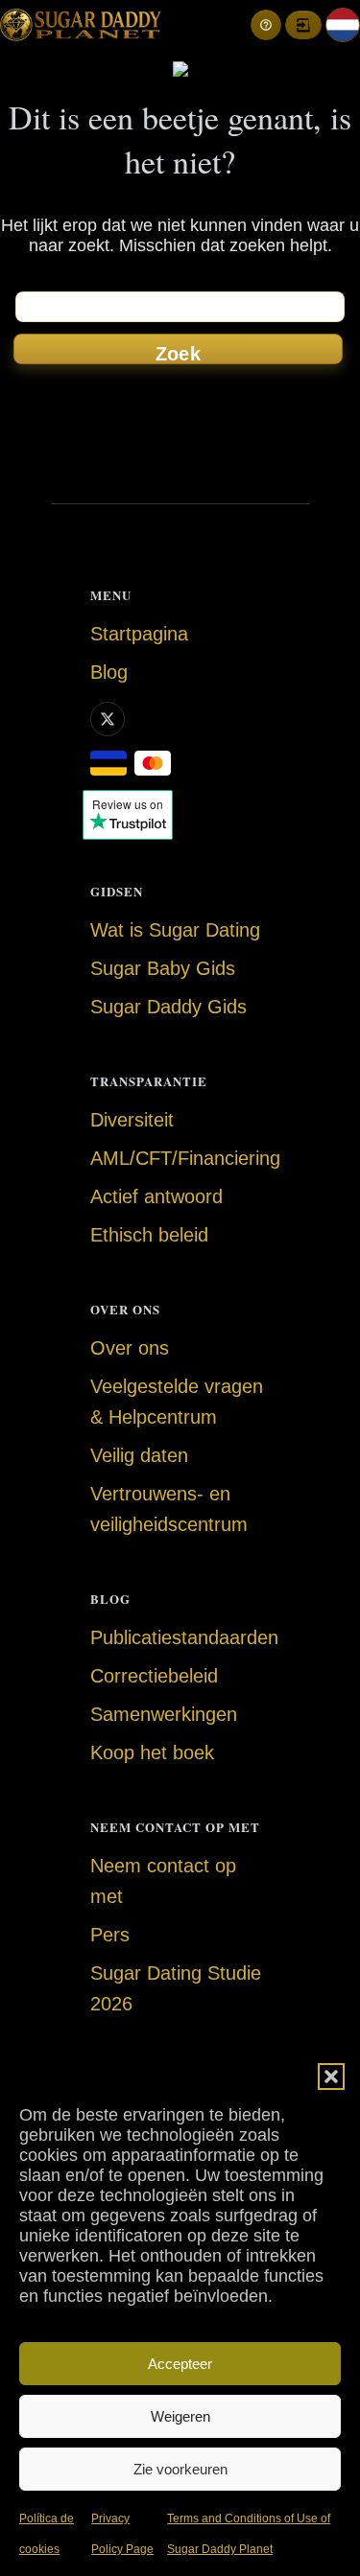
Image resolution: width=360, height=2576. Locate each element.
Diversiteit (132, 1120)
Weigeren (180, 2416)
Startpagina (139, 634)
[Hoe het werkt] (266, 25)
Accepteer (180, 2364)
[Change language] (343, 25)
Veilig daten (139, 1455)
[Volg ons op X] (108, 719)
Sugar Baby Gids (163, 968)
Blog (109, 672)
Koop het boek (152, 1752)
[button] (331, 2077)
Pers (110, 1935)
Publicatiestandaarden (184, 1637)
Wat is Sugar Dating (175, 930)
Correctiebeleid (154, 1676)
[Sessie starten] (303, 25)
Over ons (130, 1348)
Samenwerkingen (164, 1714)
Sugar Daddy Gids (168, 1007)
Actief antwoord (156, 1196)
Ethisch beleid (149, 1235)
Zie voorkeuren (180, 2469)
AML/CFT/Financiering (185, 1158)
